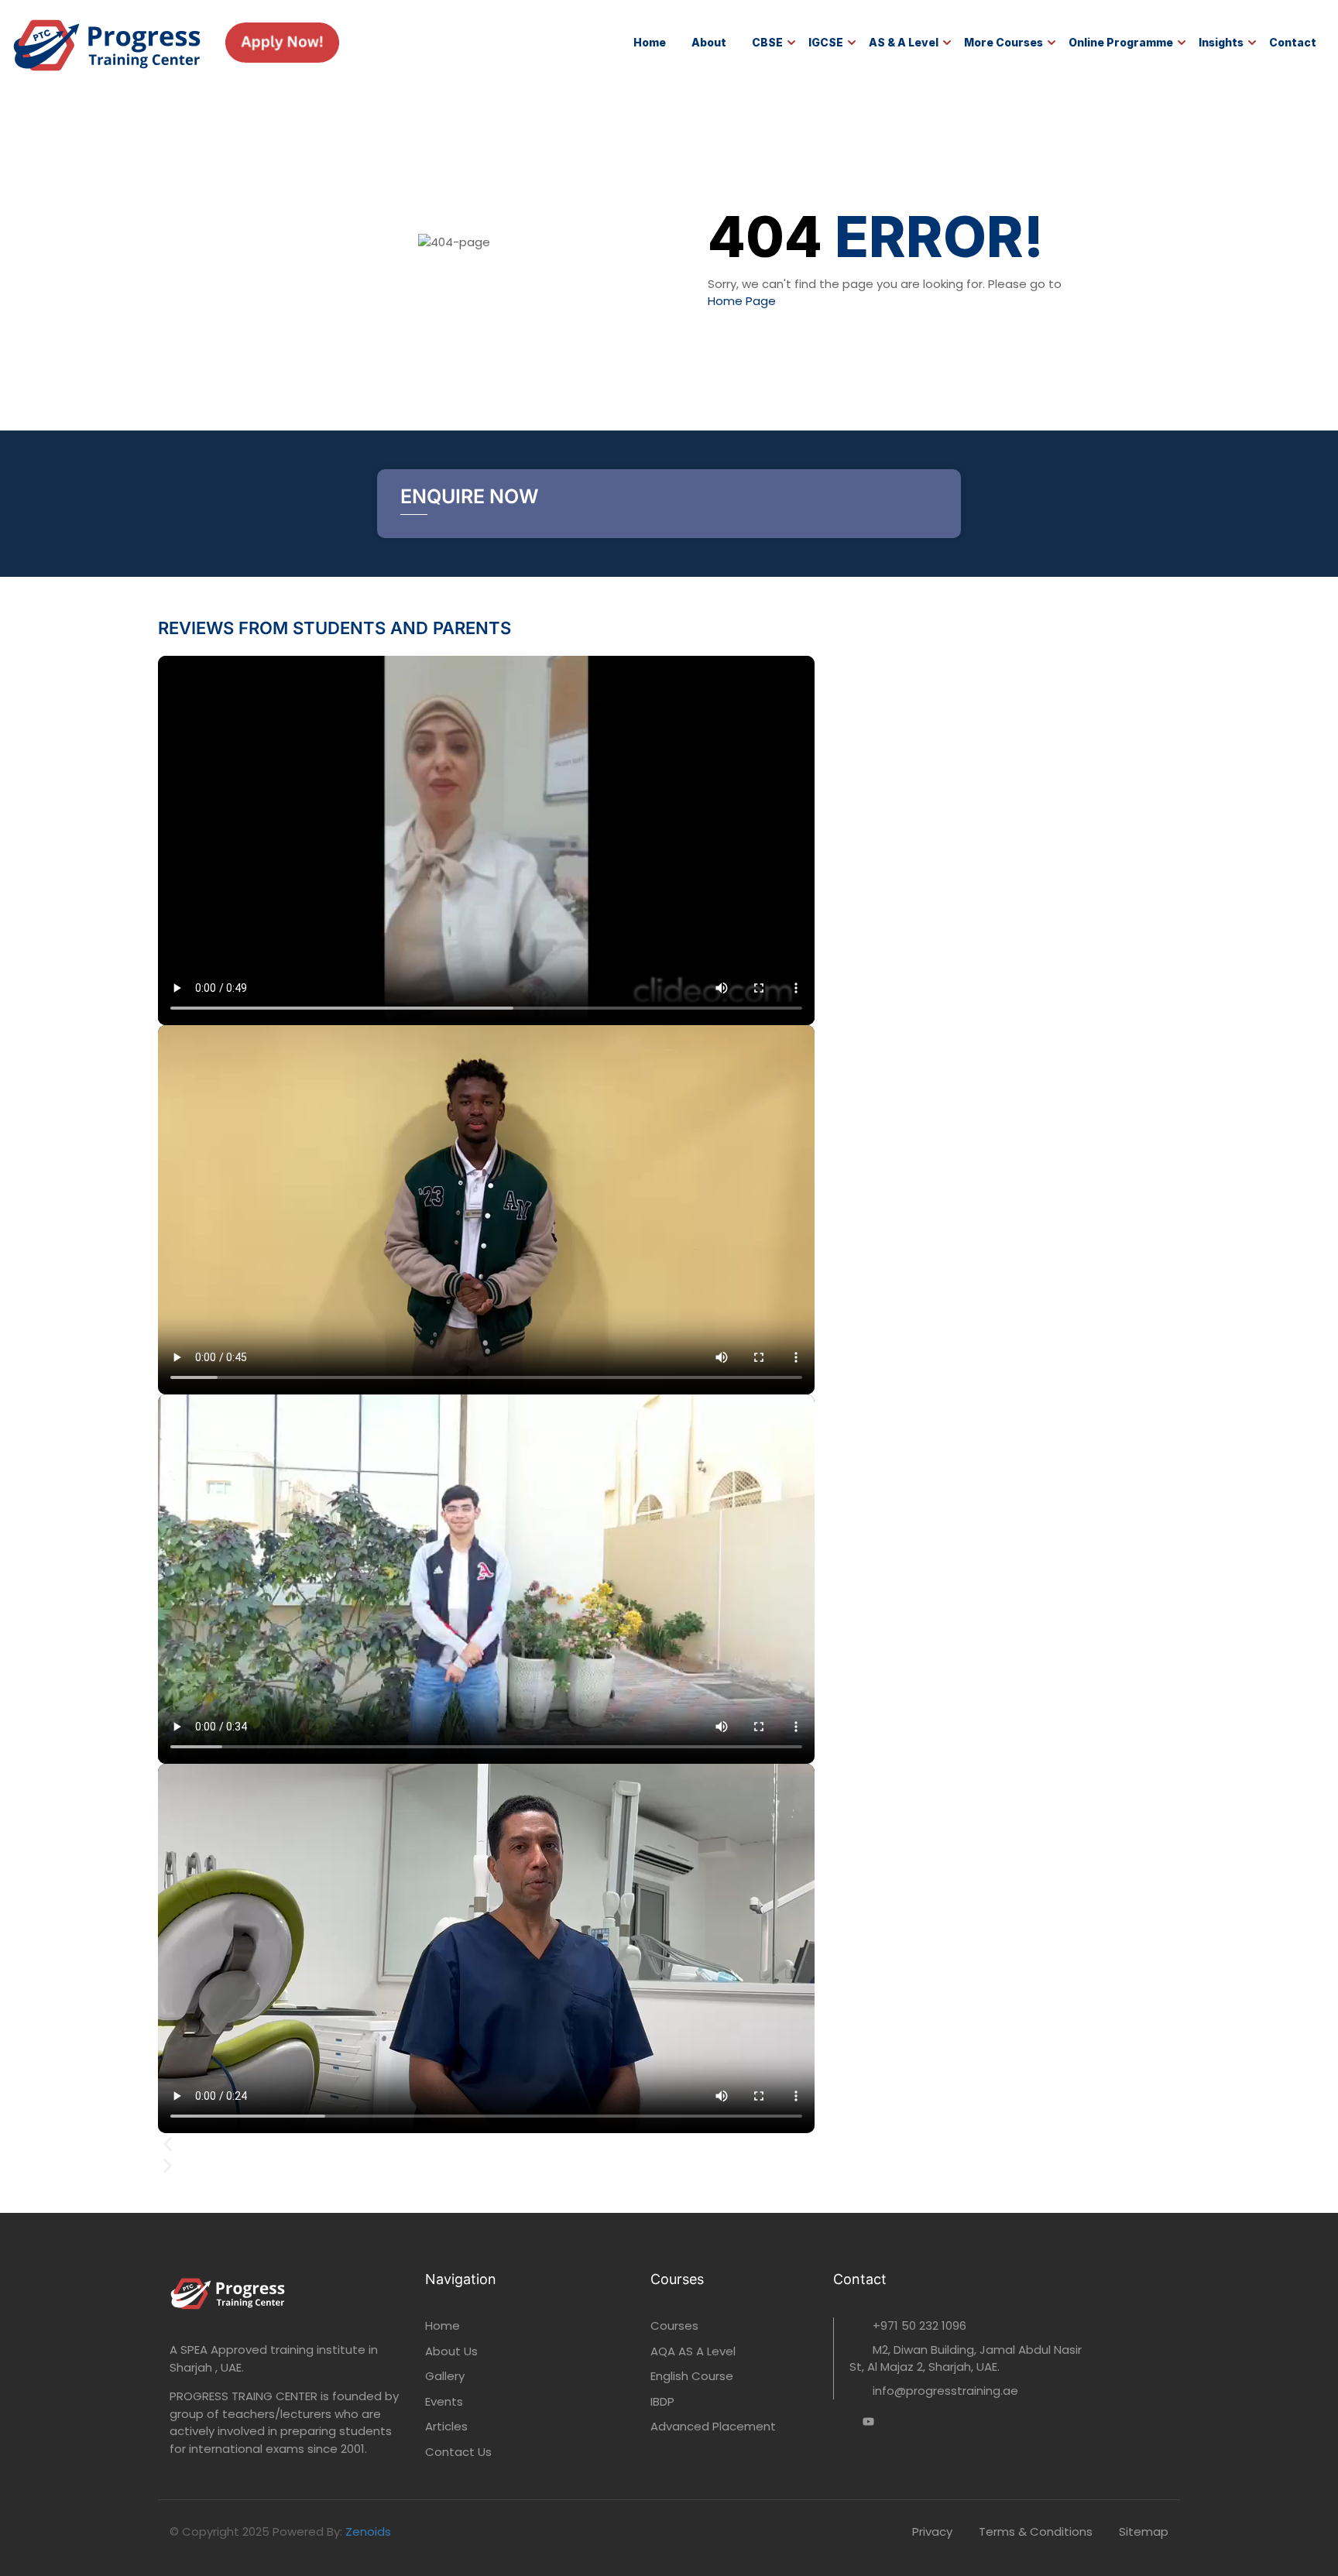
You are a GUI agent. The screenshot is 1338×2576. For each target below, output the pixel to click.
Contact (1293, 42)
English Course (692, 2376)
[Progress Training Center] (107, 41)
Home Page (742, 301)
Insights (1221, 42)
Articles (446, 2426)
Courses (674, 2326)
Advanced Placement (713, 2426)
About (709, 42)
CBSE (767, 42)
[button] (669, 2146)
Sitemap (1144, 2531)
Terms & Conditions (1036, 2531)
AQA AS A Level (693, 2351)
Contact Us (458, 2452)
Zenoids (368, 2531)
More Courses (1003, 42)
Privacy (932, 2531)
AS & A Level (904, 42)
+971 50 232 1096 (919, 2326)
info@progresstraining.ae (945, 2391)
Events (444, 2401)
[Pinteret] (868, 2424)
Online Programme (1121, 42)
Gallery (445, 2376)
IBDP (662, 2401)
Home (650, 42)
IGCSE (826, 42)
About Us (451, 2351)
